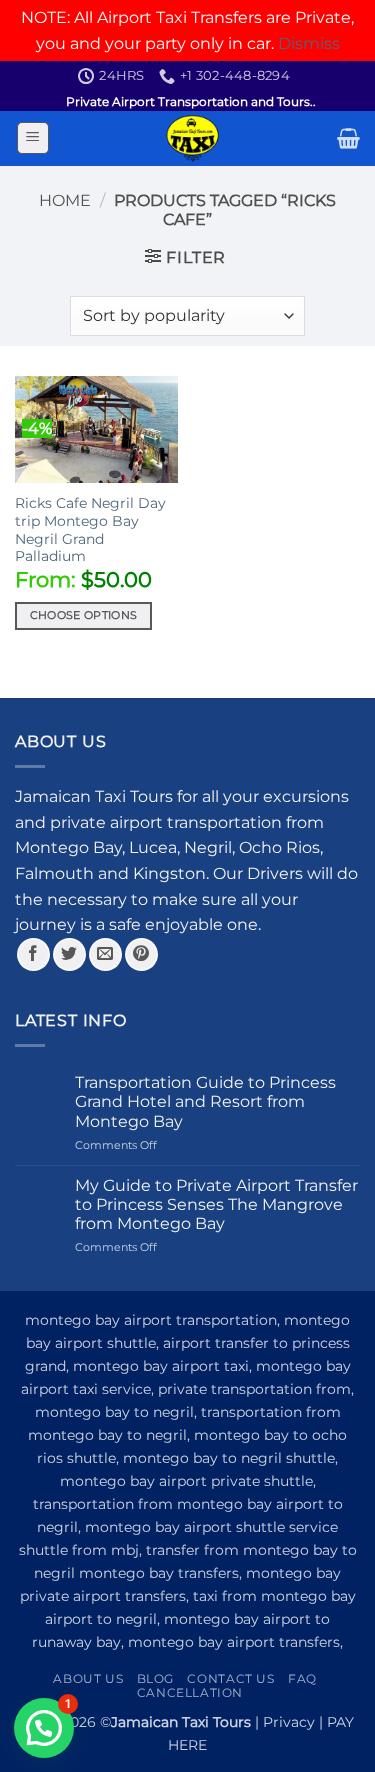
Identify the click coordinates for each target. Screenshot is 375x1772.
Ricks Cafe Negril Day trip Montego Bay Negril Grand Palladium (90, 529)
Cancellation (190, 1692)
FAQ (302, 1678)
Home (65, 200)
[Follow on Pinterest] (141, 954)
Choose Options (84, 615)
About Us (88, 1678)
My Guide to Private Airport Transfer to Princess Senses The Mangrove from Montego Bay (216, 1204)
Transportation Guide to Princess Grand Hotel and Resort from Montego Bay (205, 1101)
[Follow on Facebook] (33, 954)
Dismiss (309, 43)
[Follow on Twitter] (69, 954)
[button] (33, 138)
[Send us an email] (105, 954)
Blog (155, 1678)
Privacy (289, 1722)
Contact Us (230, 1678)
